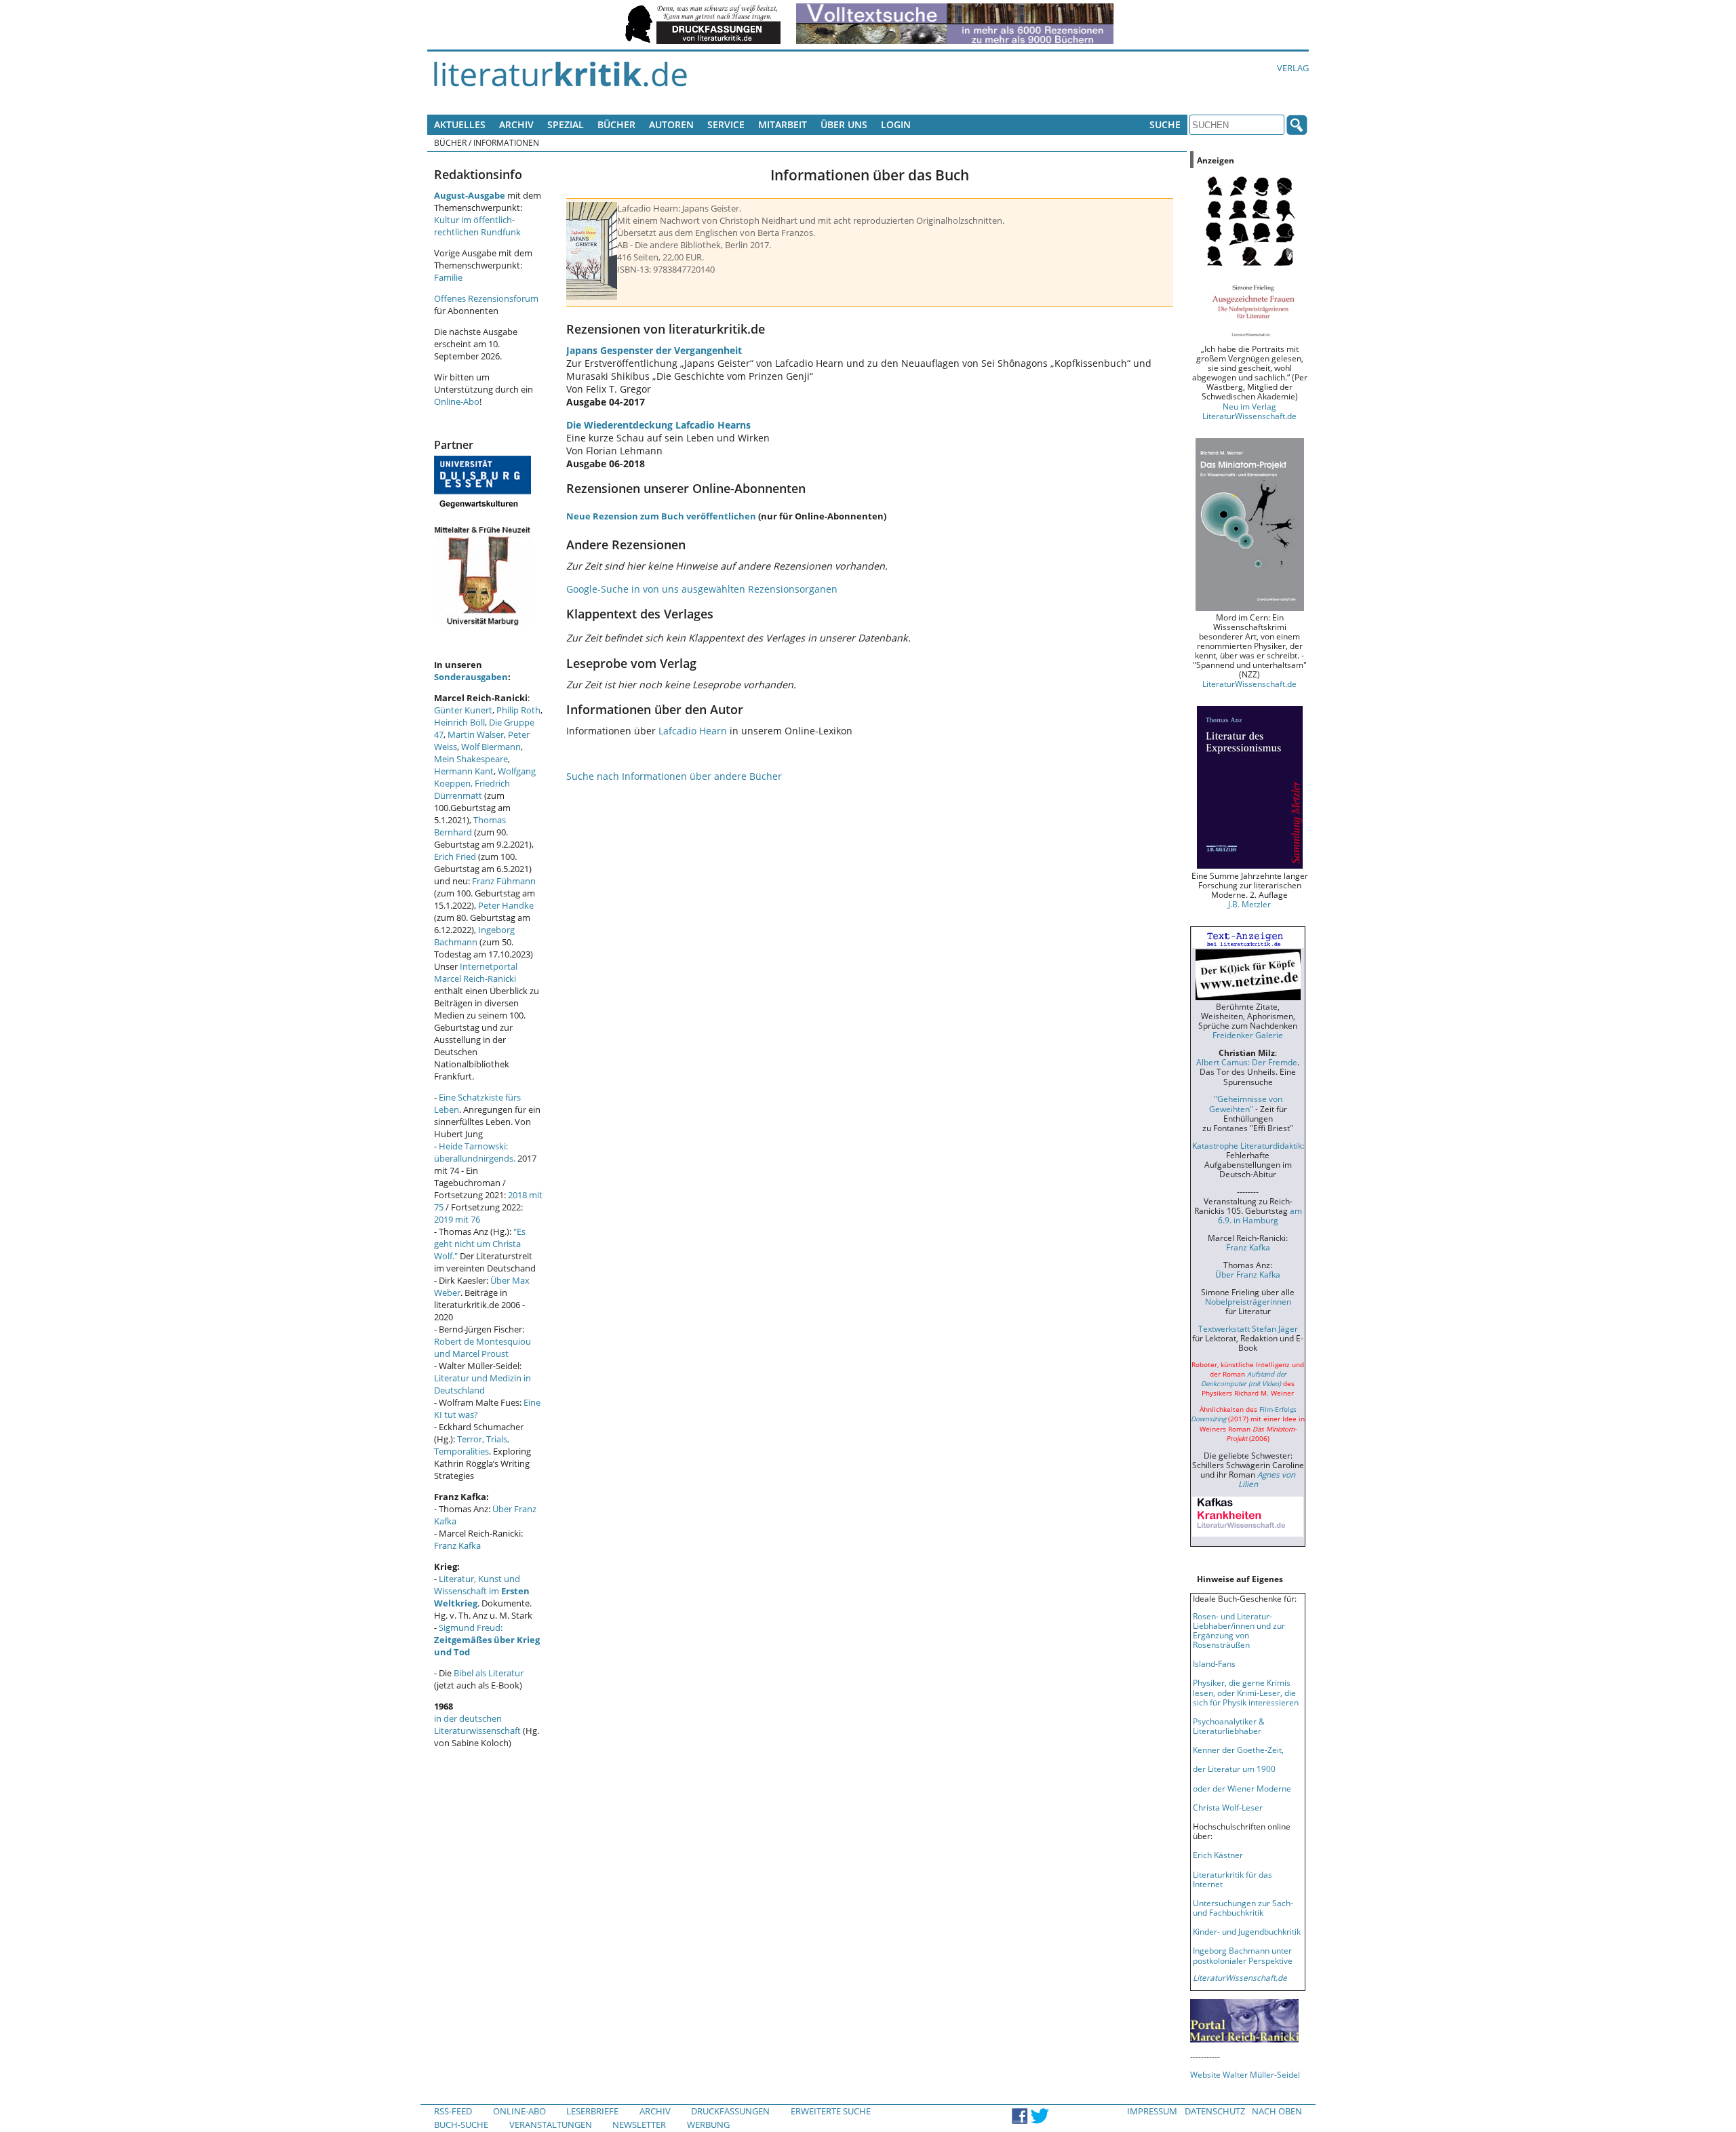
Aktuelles (460, 124)
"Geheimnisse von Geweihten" (1246, 1103)
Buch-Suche (461, 2125)
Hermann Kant (464, 771)
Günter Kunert (463, 710)
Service (726, 124)
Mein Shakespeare (471, 759)
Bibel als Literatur (489, 1673)
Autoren (671, 124)
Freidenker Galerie (1248, 1035)
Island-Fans (1214, 1663)
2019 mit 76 (457, 1219)
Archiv (516, 124)
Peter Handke (506, 905)
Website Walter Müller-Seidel (1245, 2074)
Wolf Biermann (491, 747)
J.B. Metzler (1249, 904)
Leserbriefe (592, 2111)
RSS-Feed (453, 2111)
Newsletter (639, 2125)
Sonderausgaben (471, 677)
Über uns (844, 124)
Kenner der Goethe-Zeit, (1238, 1750)
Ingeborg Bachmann (474, 936)
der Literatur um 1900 (1234, 1769)
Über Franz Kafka (1248, 1274)
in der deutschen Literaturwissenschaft (477, 1724)
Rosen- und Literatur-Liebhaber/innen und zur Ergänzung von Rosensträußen (1239, 1630)
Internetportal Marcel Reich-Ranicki (476, 972)
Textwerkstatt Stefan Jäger (1248, 1328)
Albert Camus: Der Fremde (1247, 1062)
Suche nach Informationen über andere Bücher (674, 776)
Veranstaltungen (551, 2125)
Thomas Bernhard (470, 826)
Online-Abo (457, 401)
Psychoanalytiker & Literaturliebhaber (1229, 1726)
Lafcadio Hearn (693, 731)
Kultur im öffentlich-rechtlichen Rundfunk (477, 226)
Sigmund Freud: (487, 1640)
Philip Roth (518, 710)
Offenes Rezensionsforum (486, 298)
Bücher (616, 124)
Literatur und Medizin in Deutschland (482, 1384)
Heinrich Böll (459, 722)
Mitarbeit (783, 124)
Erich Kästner (1218, 1855)
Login (896, 124)
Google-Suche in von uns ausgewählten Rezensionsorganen (702, 589)
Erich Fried (455, 856)
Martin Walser (476, 734)
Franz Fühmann (504, 881)
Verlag (1293, 68)
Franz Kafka (457, 1545)
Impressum (1152, 2111)
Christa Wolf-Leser (1228, 1807)
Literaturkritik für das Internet (1232, 1879)
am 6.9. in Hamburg (1260, 1215)
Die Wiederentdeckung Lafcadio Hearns (658, 425)
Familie (448, 277)
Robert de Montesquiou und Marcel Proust (482, 1347)
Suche (1165, 124)
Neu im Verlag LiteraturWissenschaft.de (1249, 411)
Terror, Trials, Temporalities (472, 1445)
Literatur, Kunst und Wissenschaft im (482, 1591)
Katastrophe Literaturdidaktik (1247, 1145)
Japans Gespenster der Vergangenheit (654, 350)
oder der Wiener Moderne (1242, 1788)
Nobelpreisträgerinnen (1248, 1301)
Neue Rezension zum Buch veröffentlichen (661, 516)
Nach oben (1277, 2111)
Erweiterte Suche (831, 2111)
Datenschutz (1215, 2111)
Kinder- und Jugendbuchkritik (1247, 1931)
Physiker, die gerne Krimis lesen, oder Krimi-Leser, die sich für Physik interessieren (1246, 1692)
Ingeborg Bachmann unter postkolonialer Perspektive (1243, 1955)
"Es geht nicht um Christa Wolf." (480, 1244)
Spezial (566, 124)
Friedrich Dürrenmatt (472, 789)
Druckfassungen (730, 2111)
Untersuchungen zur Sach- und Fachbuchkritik (1243, 1908)
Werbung (708, 2125)
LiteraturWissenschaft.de (1249, 684)
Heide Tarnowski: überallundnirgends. (475, 1152)
